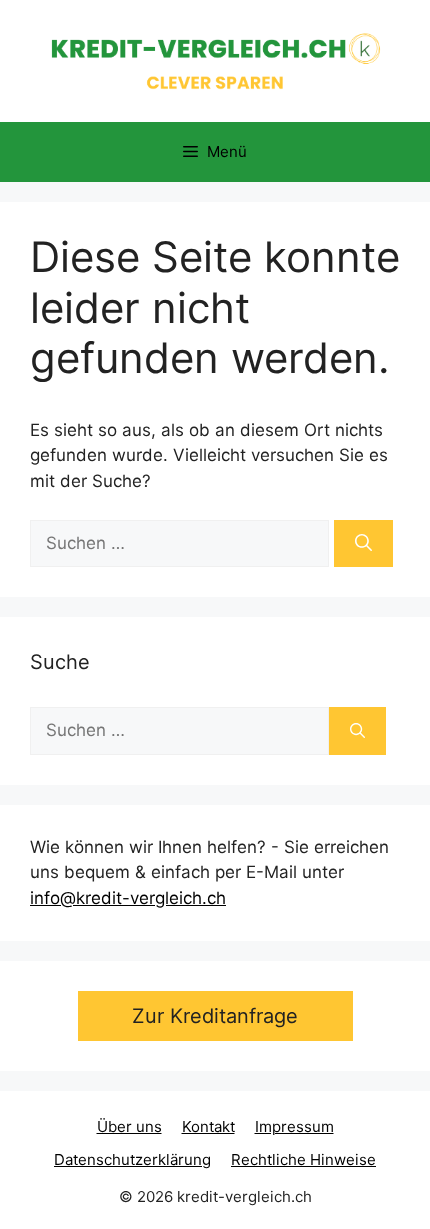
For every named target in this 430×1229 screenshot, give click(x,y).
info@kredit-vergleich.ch (128, 898)
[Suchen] (363, 544)
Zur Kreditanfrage (215, 1016)
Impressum (294, 1126)
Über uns (129, 1126)
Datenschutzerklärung (132, 1159)
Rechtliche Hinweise (303, 1159)
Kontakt (208, 1126)
